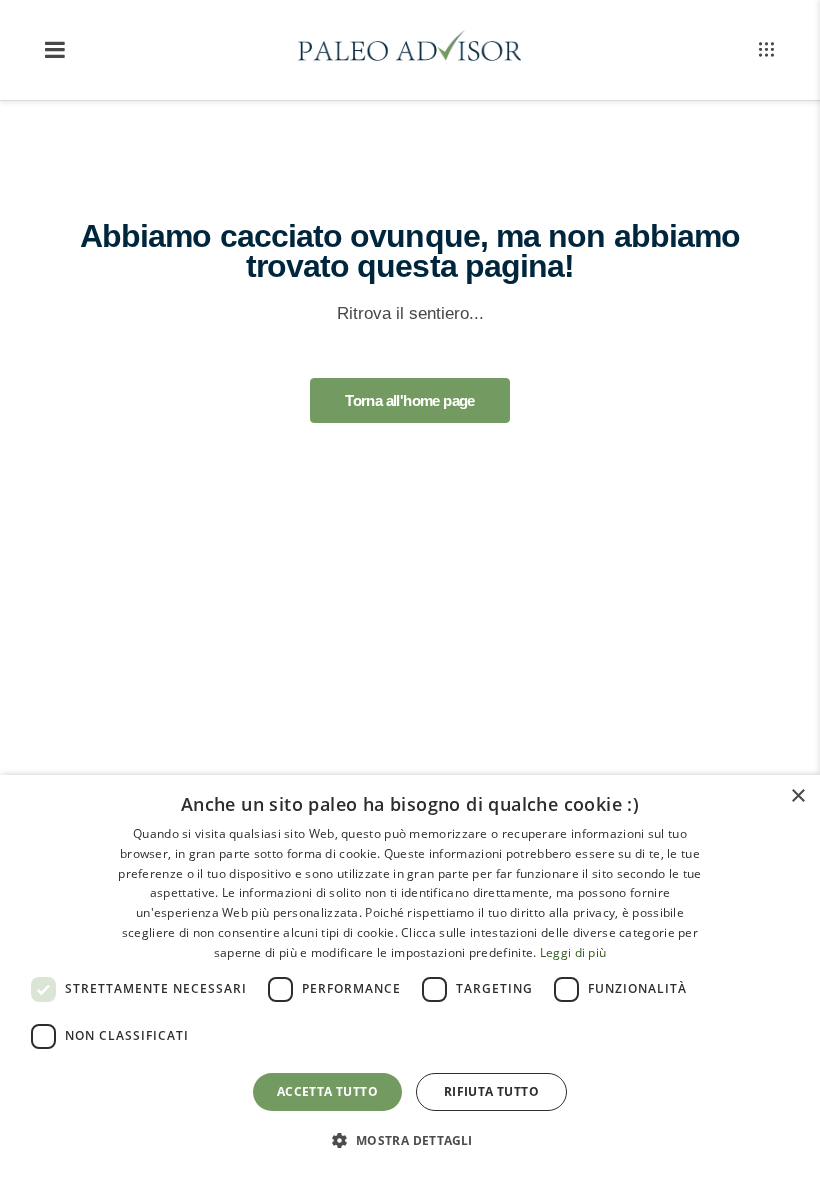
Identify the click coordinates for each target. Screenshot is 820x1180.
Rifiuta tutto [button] (491, 1091)
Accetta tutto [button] (327, 1091)
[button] (409, 1141)
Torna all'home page (410, 400)
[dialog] (410, 977)
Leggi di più (573, 952)
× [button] (797, 796)
